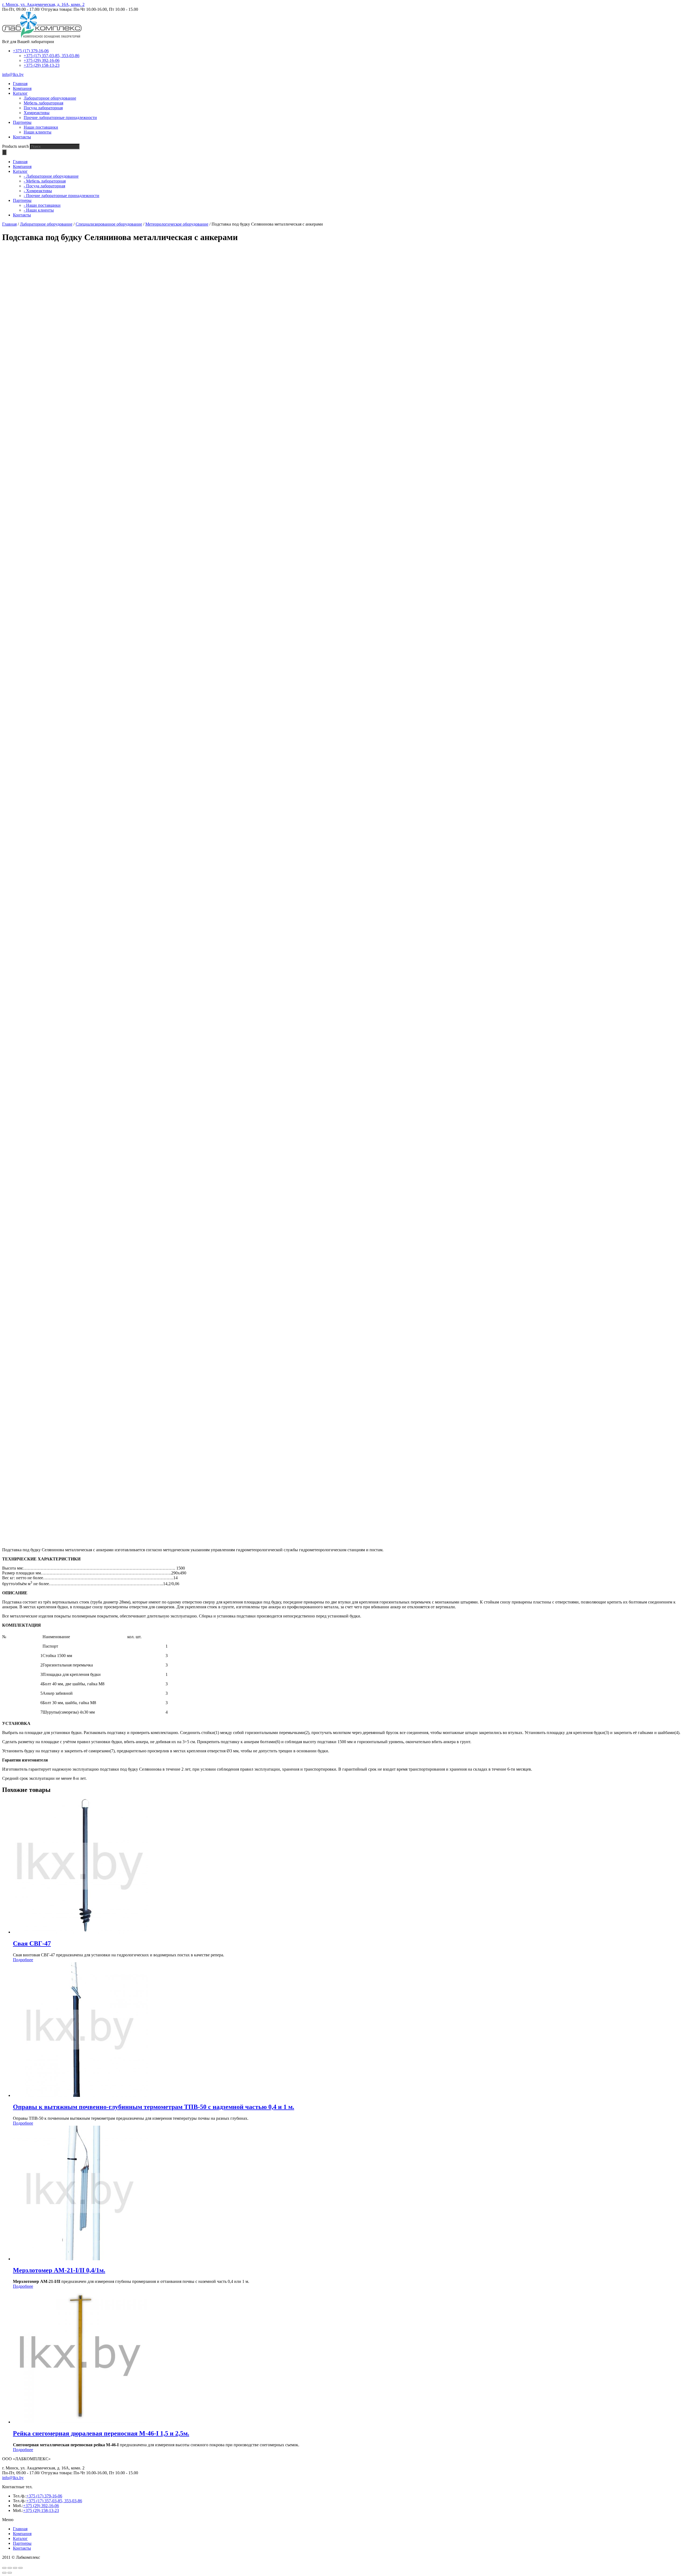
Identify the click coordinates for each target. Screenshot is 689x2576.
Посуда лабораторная (43, 108)
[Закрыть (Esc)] (4, 2568)
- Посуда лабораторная (44, 186)
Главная (9, 224)
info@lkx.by (13, 74)
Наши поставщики (41, 127)
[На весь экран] (15, 2568)
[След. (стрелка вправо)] (10, 2573)
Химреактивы (37, 113)
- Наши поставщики (42, 205)
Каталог (20, 2538)
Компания (22, 2534)
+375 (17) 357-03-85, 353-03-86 (52, 56)
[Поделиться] (10, 2568)
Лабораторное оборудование (50, 98)
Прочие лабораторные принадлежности (60, 117)
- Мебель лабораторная (45, 181)
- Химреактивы (38, 191)
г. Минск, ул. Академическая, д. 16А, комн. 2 (43, 4)
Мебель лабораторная (43, 103)
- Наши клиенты (39, 210)
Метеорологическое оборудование (177, 224)
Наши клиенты (38, 132)
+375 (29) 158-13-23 (42, 65)
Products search (15, 146)
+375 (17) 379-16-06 (31, 51)
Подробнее (23, 1960)
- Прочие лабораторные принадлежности (61, 196)
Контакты (22, 2548)
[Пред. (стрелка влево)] (4, 2573)
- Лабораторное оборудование (51, 176)
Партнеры (22, 2543)
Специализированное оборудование (109, 224)
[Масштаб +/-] (20, 2568)
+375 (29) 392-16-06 (42, 60)
